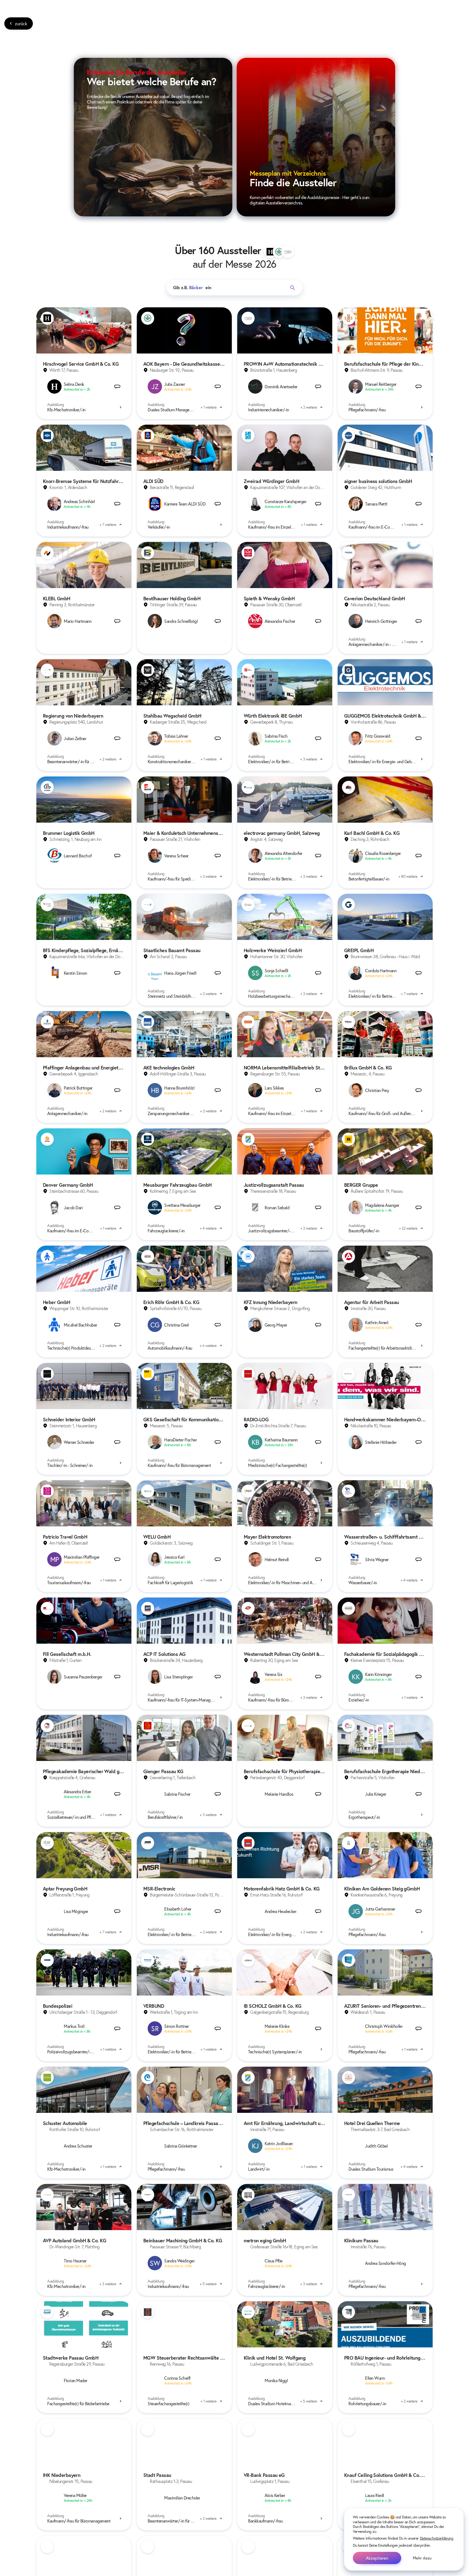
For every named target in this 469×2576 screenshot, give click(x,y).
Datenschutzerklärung (437, 2538)
